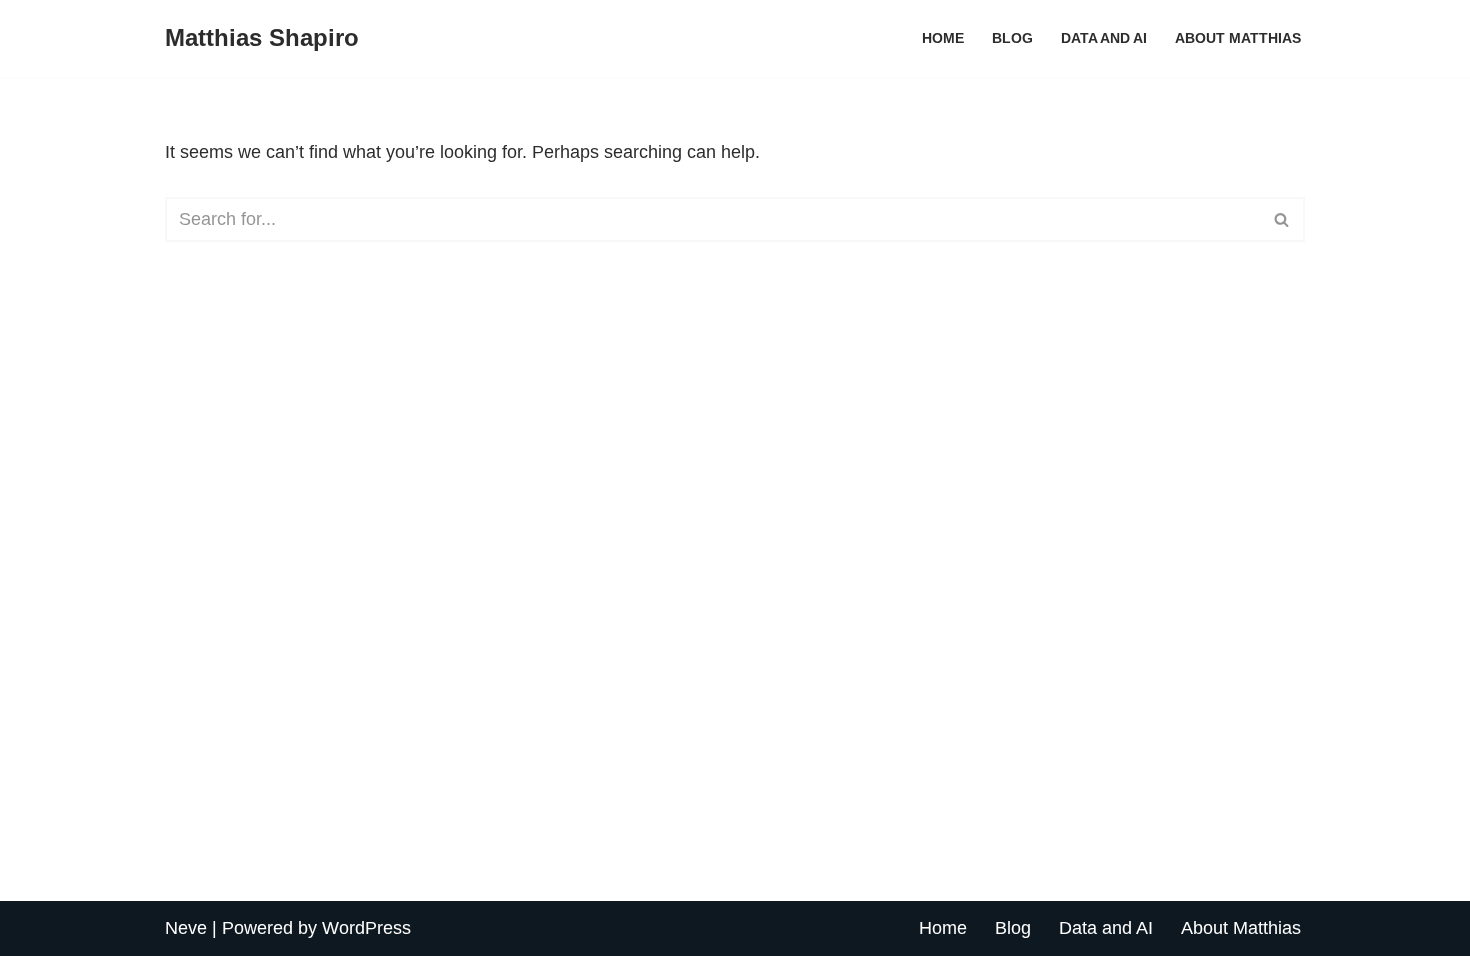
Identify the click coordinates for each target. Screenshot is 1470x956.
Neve (186, 928)
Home (943, 38)
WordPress (366, 928)
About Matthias (1238, 38)
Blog (1012, 38)
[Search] (1282, 219)
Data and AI (1104, 38)
